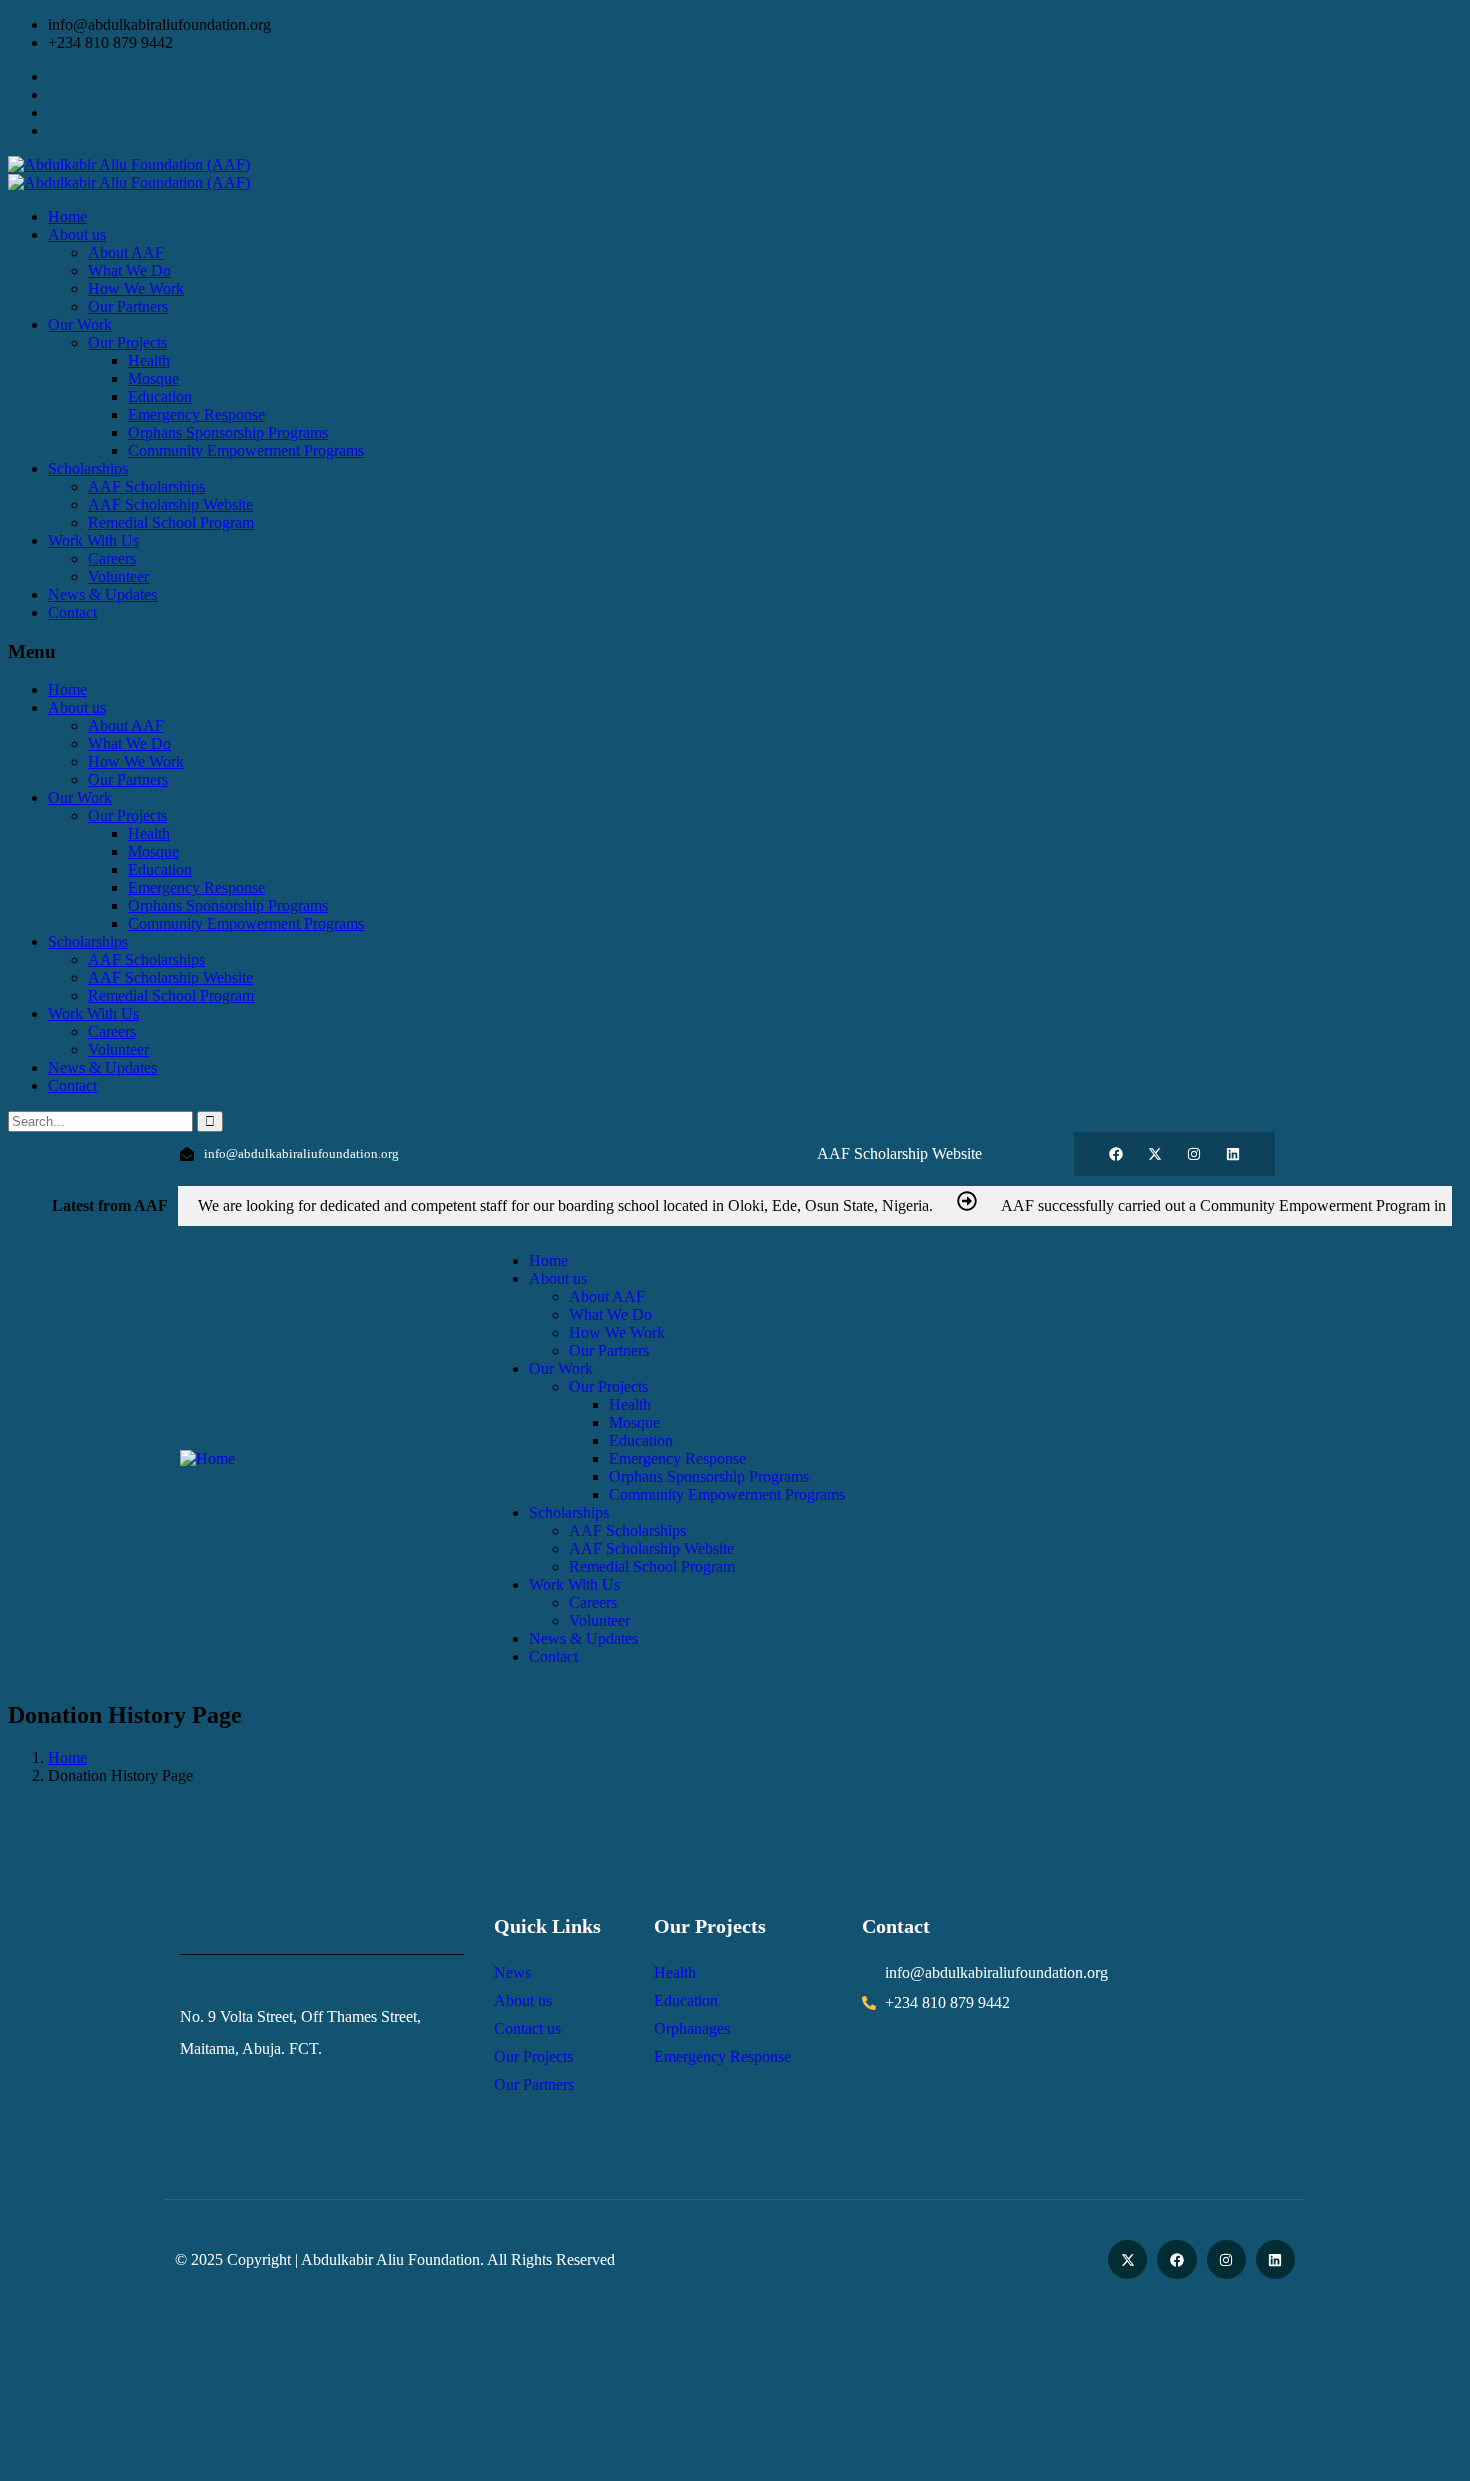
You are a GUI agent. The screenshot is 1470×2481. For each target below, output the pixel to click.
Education (160, 869)
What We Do (129, 743)
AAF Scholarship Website (170, 977)
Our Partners (128, 779)
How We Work (136, 761)
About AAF (126, 725)
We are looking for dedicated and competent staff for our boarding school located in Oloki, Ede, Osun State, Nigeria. (565, 1205)
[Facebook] (1116, 1154)
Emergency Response (196, 887)
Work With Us (93, 1013)
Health (149, 833)
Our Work (80, 797)
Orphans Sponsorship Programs (228, 905)
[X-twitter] (1155, 1154)
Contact (72, 1085)
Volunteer (118, 1049)
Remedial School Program (171, 995)
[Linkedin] (1233, 1154)
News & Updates (102, 1067)
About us (77, 707)
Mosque (153, 851)
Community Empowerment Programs (246, 923)
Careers (112, 1031)
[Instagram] (1194, 1154)
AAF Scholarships (146, 959)
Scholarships (88, 941)
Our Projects (127, 815)
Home (67, 689)
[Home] (207, 1458)
